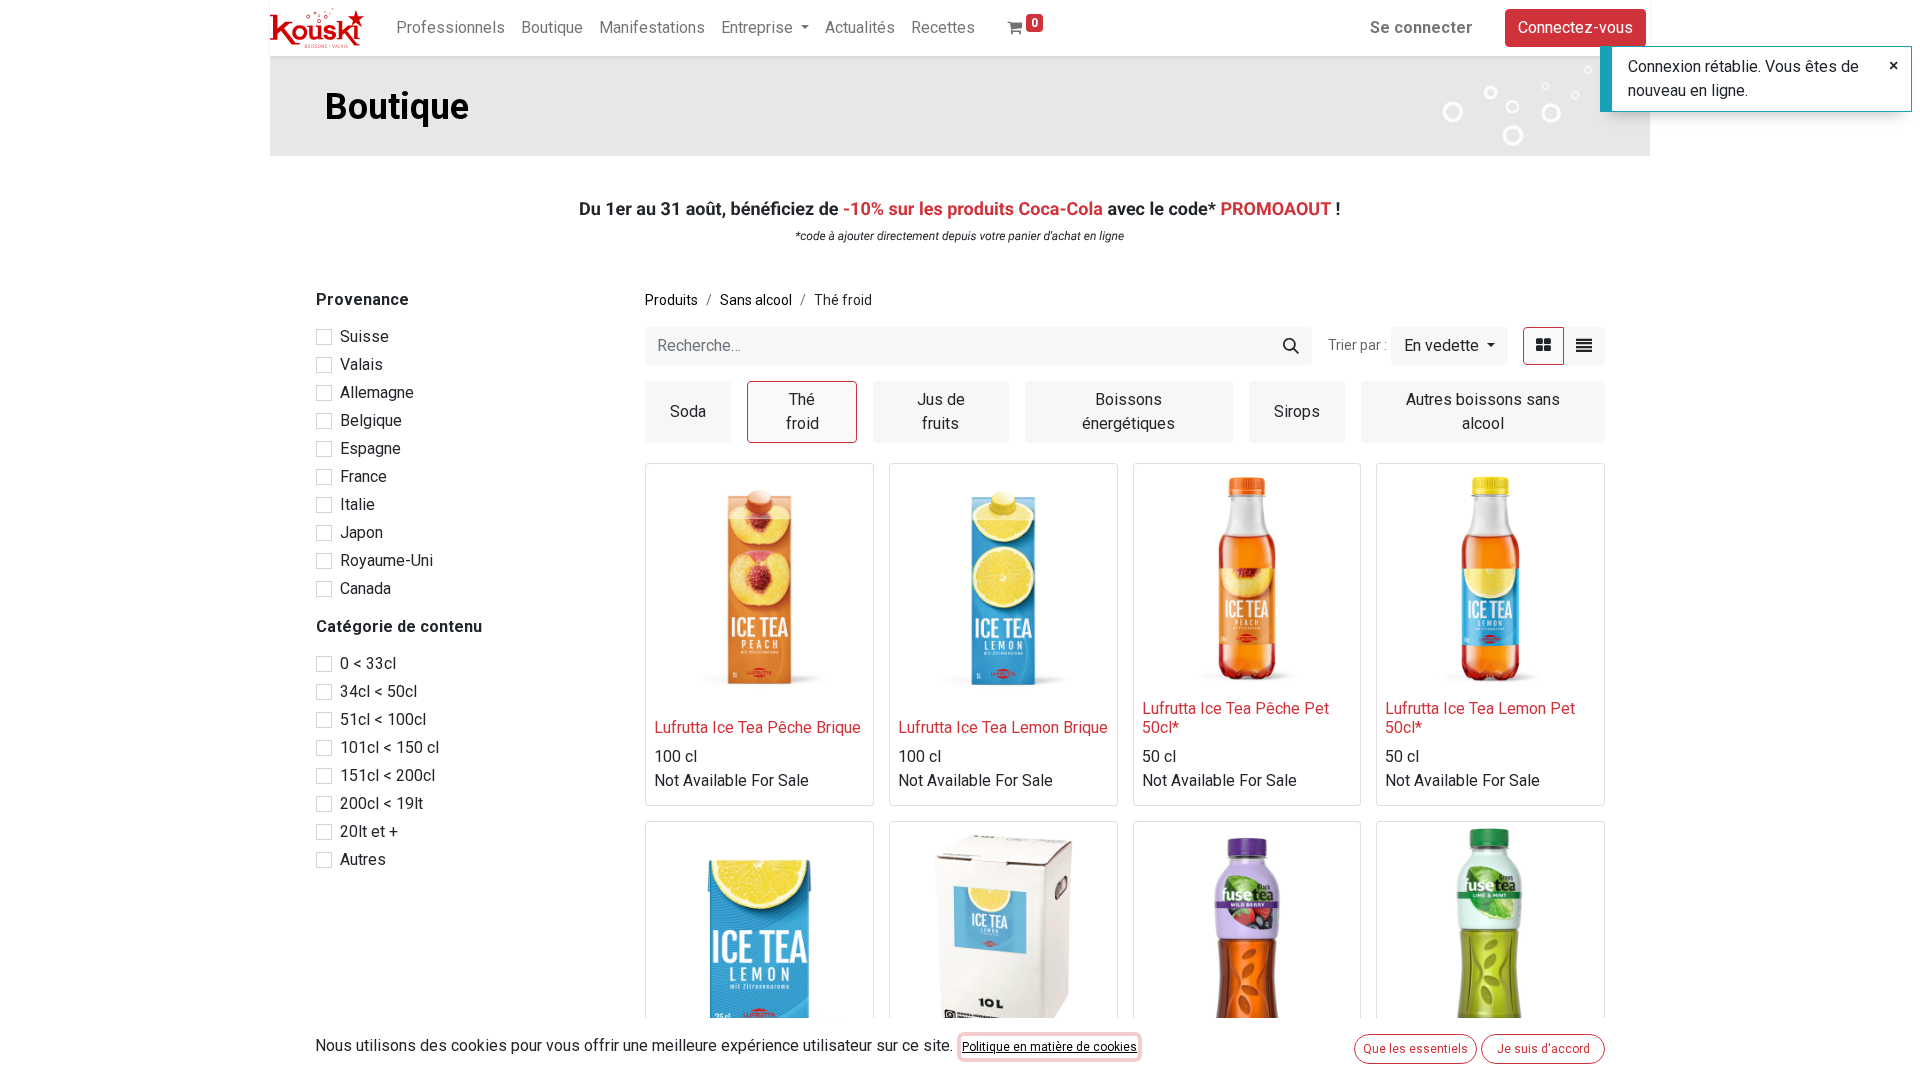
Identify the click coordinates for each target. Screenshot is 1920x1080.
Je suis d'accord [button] (1543, 1049)
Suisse (364, 336)
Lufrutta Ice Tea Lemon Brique (1003, 727)
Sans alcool (756, 300)
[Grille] (1543, 346)
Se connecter (1421, 27)
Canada (365, 588)
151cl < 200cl (387, 775)
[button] (1449, 346)
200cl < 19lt (381, 803)
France (363, 476)
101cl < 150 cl (389, 747)
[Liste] (1584, 346)
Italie (357, 504)
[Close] (1893, 66)
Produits (671, 300)
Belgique (371, 420)
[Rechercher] (1291, 346)
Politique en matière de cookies (1049, 1047)
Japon (361, 532)
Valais (361, 364)
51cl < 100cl (383, 719)
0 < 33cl (368, 663)
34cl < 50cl (378, 691)
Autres (363, 859)
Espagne (370, 448)
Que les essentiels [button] (1415, 1049)
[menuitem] (450, 28)
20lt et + (369, 831)
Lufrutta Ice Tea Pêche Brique (757, 727)
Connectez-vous (1575, 27)
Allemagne (377, 392)
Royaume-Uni (386, 560)
